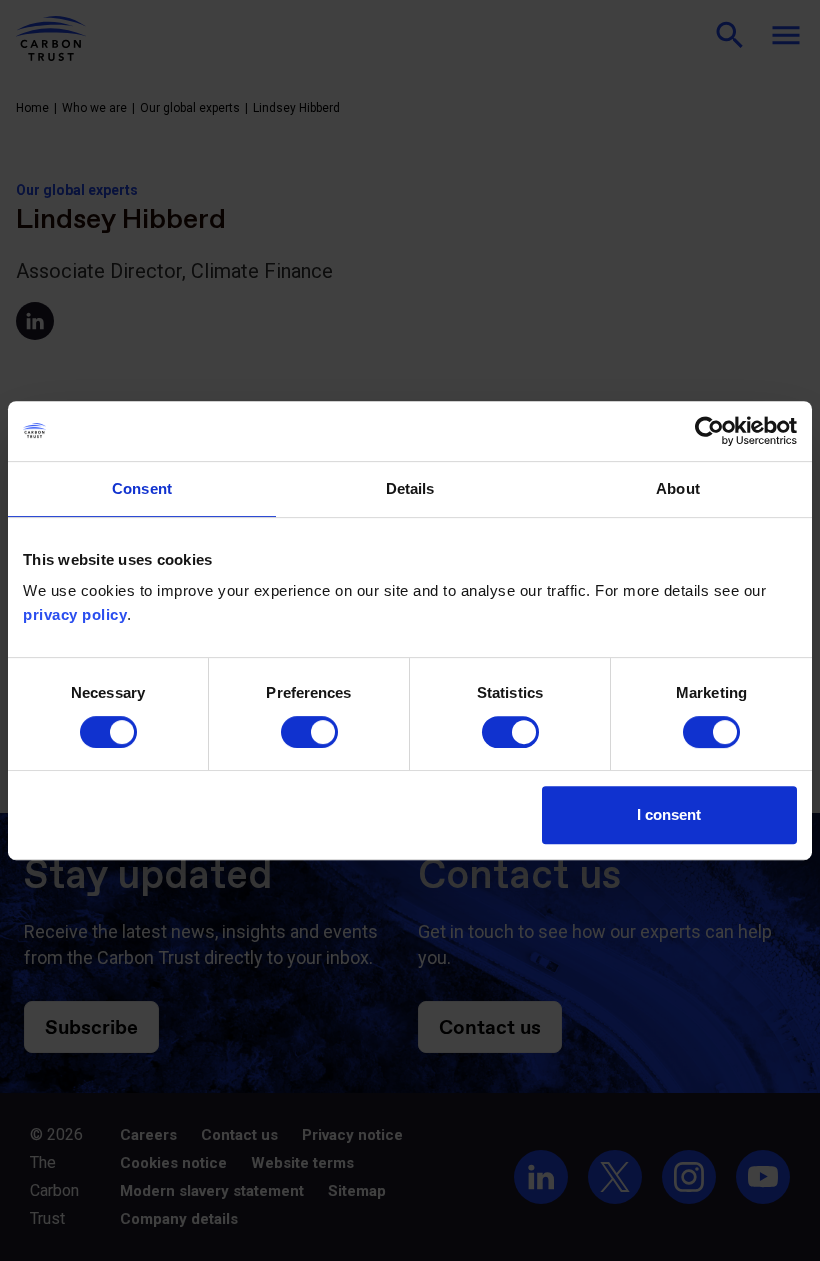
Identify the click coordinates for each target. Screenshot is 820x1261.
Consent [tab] (142, 488)
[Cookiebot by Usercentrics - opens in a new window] (709, 431)
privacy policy (75, 614)
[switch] (309, 732)
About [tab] (678, 488)
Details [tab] (410, 488)
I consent (669, 814)
